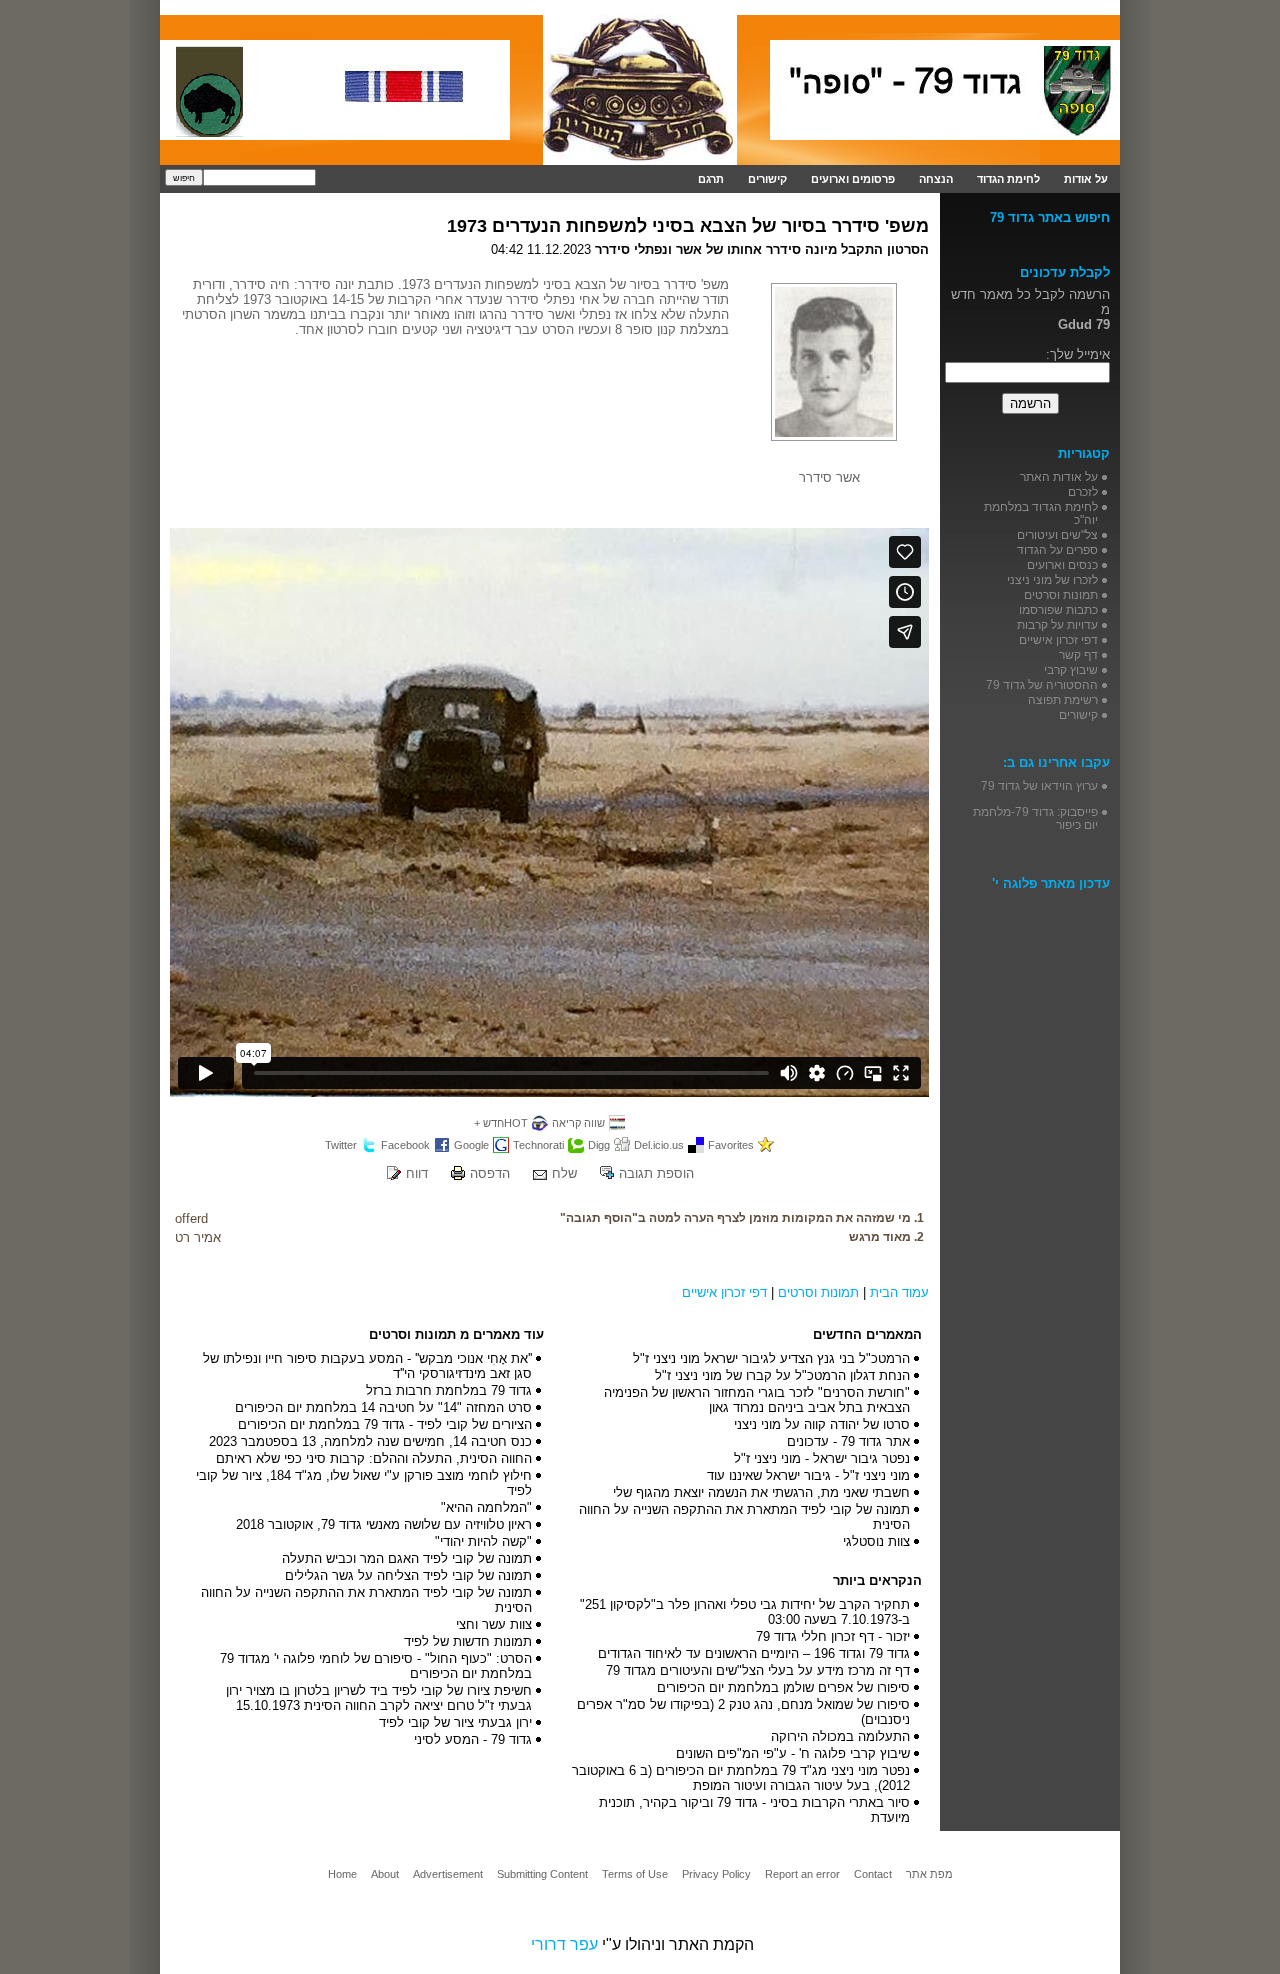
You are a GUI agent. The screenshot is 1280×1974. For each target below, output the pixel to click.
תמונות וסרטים (818, 1292)
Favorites (731, 1145)
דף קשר (1078, 654)
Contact (873, 1874)
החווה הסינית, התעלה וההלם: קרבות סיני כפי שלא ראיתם (374, 1458)
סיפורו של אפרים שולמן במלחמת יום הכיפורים (783, 1687)
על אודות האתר (1059, 476)
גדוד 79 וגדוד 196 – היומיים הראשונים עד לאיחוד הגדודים (754, 1653)
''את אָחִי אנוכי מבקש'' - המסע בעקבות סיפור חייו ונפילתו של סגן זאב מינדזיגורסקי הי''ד (367, 1366)
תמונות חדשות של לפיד (468, 1641)
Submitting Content (542, 1874)
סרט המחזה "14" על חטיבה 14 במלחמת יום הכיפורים (383, 1407)
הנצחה (936, 179)
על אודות (1086, 179)
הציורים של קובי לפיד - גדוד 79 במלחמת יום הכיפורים (385, 1424)
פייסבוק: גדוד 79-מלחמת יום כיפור (1035, 818)
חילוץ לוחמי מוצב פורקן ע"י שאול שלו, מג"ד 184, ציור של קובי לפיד (364, 1483)
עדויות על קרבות (1057, 624)
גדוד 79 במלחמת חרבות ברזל (449, 1390)
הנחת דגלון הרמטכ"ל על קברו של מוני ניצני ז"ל (782, 1375)
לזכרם (1083, 491)
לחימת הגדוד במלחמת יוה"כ (1041, 513)
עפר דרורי (564, 1944)
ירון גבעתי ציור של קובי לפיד (455, 1722)
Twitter (341, 1145)
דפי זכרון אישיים (724, 1292)
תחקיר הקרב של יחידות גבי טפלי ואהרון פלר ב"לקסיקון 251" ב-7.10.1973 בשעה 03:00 (745, 1612)
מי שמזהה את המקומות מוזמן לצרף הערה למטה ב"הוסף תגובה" (735, 1218)
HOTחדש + (501, 1123)
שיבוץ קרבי (1071, 669)
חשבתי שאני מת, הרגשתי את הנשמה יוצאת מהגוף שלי (761, 1492)
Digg (599, 1145)
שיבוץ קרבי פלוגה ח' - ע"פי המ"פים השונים (793, 1753)
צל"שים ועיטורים (1057, 534)
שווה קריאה (578, 1123)
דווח (417, 1173)
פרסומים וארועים (853, 179)
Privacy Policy (716, 1874)
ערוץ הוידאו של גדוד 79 (1039, 785)
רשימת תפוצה (1063, 699)
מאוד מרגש (880, 1237)
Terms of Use (635, 1874)
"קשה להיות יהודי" (483, 1541)
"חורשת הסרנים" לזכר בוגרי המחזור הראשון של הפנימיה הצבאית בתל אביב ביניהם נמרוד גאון (757, 1400)
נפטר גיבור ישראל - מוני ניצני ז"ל (822, 1458)
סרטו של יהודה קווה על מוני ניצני (822, 1424)
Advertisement (448, 1874)
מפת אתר (929, 1874)
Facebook (405, 1145)
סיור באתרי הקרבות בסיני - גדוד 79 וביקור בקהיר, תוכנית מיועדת (754, 1810)
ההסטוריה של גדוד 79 (1042, 684)
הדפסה (490, 1173)
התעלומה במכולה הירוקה (840, 1736)
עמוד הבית (899, 1292)
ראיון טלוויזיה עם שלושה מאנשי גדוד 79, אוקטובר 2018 (384, 1524)
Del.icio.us (659, 1145)
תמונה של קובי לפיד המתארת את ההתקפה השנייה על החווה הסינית (744, 1517)
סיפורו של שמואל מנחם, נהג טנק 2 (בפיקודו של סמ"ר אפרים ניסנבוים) (743, 1712)
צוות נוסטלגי (876, 1541)
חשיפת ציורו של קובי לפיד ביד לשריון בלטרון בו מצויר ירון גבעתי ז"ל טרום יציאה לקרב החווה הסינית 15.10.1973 (379, 1698)
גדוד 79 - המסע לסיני (473, 1739)
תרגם (711, 179)
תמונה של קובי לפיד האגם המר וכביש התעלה (407, 1558)
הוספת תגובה (656, 1173)
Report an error (802, 1874)
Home (342, 1874)
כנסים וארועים (1062, 564)
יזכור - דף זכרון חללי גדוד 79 (833, 1636)
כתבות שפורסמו (1058, 609)
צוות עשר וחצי (494, 1624)
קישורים (767, 179)
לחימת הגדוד (1008, 179)
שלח (564, 1173)
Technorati (538, 1145)
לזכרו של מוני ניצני (1052, 579)
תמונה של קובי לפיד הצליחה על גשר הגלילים (408, 1575)
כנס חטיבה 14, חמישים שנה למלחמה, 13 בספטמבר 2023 (370, 1441)
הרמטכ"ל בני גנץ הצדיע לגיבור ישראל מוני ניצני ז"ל (771, 1358)
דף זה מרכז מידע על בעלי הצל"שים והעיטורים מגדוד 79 (758, 1670)
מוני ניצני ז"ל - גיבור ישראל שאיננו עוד (808, 1475)
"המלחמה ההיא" (486, 1507)
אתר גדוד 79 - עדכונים (848, 1441)
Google (471, 1145)
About (385, 1874)
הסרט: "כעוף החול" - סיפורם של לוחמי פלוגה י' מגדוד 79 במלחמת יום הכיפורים (376, 1666)
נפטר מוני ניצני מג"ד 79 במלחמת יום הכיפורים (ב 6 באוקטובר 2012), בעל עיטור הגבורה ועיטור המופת (741, 1778)
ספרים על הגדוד (1057, 549)
